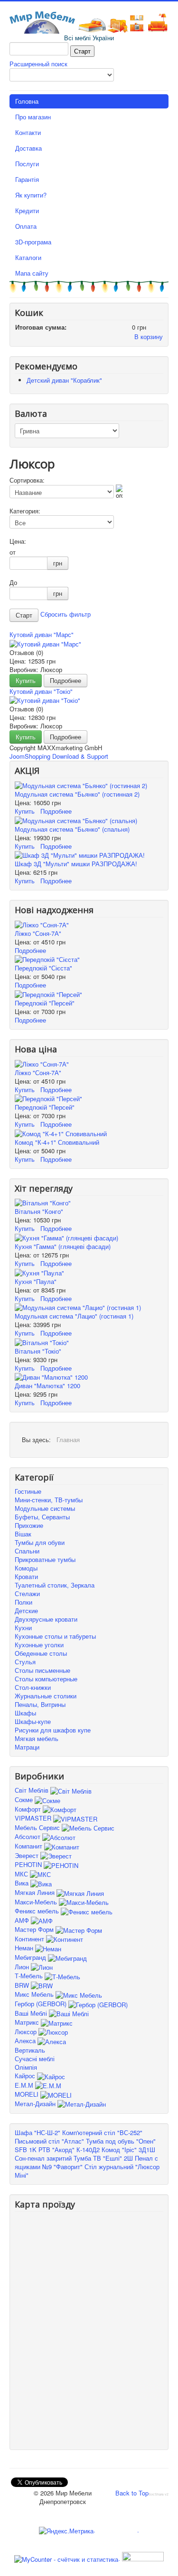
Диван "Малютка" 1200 (47, 1386)
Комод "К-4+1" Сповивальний (57, 1142)
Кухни (23, 1628)
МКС (22, 1874)
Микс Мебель (35, 1994)
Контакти (28, 132)
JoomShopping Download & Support (59, 756)
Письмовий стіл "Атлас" (49, 2141)
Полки (23, 1602)
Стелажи (27, 1593)
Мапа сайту (32, 273)
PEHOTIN (29, 1864)
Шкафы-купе (33, 1721)
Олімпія (26, 2067)
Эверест (28, 1855)
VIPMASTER (34, 1818)
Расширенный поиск (38, 64)
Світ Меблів (33, 1790)
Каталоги (28, 257)
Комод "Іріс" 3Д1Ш (128, 2150)
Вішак (23, 1534)
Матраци (27, 1747)
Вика (23, 1883)
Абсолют (28, 1836)
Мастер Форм (35, 1929)
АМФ (23, 1920)
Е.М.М (25, 2085)
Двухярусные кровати (46, 1619)
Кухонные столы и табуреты (55, 1636)
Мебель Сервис (38, 1827)
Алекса (26, 2041)
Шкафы (25, 1713)
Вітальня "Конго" (39, 1211)
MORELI (28, 2094)
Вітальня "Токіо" (38, 1351)
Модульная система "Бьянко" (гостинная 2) (77, 794)
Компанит (29, 1846)
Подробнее (66, 680)
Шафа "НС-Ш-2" (37, 2132)
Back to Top (132, 2493)
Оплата (26, 226)
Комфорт (29, 1809)
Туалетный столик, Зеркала (55, 1585)
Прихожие (29, 1525)
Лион (23, 1967)
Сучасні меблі (35, 2059)
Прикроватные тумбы (45, 1559)
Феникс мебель (38, 1911)
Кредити (27, 211)
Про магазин (33, 117)
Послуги (27, 164)
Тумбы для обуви (40, 1542)
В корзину (149, 337)
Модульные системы (45, 1508)
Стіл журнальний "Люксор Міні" (87, 2171)
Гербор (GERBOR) (42, 2004)
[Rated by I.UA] (142, 2558)
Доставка (28, 148)
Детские (26, 1611)
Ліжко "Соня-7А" (38, 933)
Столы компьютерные (46, 1679)
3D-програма (33, 242)
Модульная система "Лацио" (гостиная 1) (74, 1316)
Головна (27, 101)
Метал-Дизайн (36, 2104)
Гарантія (27, 179)
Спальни (27, 1551)
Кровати (26, 1576)
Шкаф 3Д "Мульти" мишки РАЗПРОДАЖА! (76, 864)
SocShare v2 (159, 2494)
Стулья (25, 1662)
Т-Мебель (30, 1976)
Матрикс (28, 2022)
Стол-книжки (33, 1687)
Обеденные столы (41, 1653)
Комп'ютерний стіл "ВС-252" (102, 2132)
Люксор (27, 2032)
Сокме (25, 1800)
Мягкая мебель (37, 1738)
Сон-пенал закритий (43, 2158)
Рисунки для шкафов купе (53, 1730)
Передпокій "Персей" (45, 1003)
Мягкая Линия (36, 1892)
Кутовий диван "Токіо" (41, 691)
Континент (30, 1939)
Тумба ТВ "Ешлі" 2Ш (103, 2158)
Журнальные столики (46, 1696)
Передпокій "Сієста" (43, 968)
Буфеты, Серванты (42, 1517)
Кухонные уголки (39, 1645)
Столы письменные (42, 1670)
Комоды (26, 1568)
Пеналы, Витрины (40, 1704)
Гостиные (28, 1491)
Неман (25, 1948)
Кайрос (26, 2076)
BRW (23, 1985)
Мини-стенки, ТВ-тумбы (49, 1500)
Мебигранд (31, 1957)
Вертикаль (30, 2050)
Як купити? (31, 195)
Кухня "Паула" (36, 1281)
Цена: (18, 541)
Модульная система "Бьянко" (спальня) (72, 829)
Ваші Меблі (32, 2013)
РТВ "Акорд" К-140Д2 (69, 2150)
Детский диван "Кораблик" (64, 380)
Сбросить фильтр (66, 615)
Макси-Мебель (37, 1902)
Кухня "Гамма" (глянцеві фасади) (63, 1246)
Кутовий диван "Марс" (42, 634)
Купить (26, 680)
